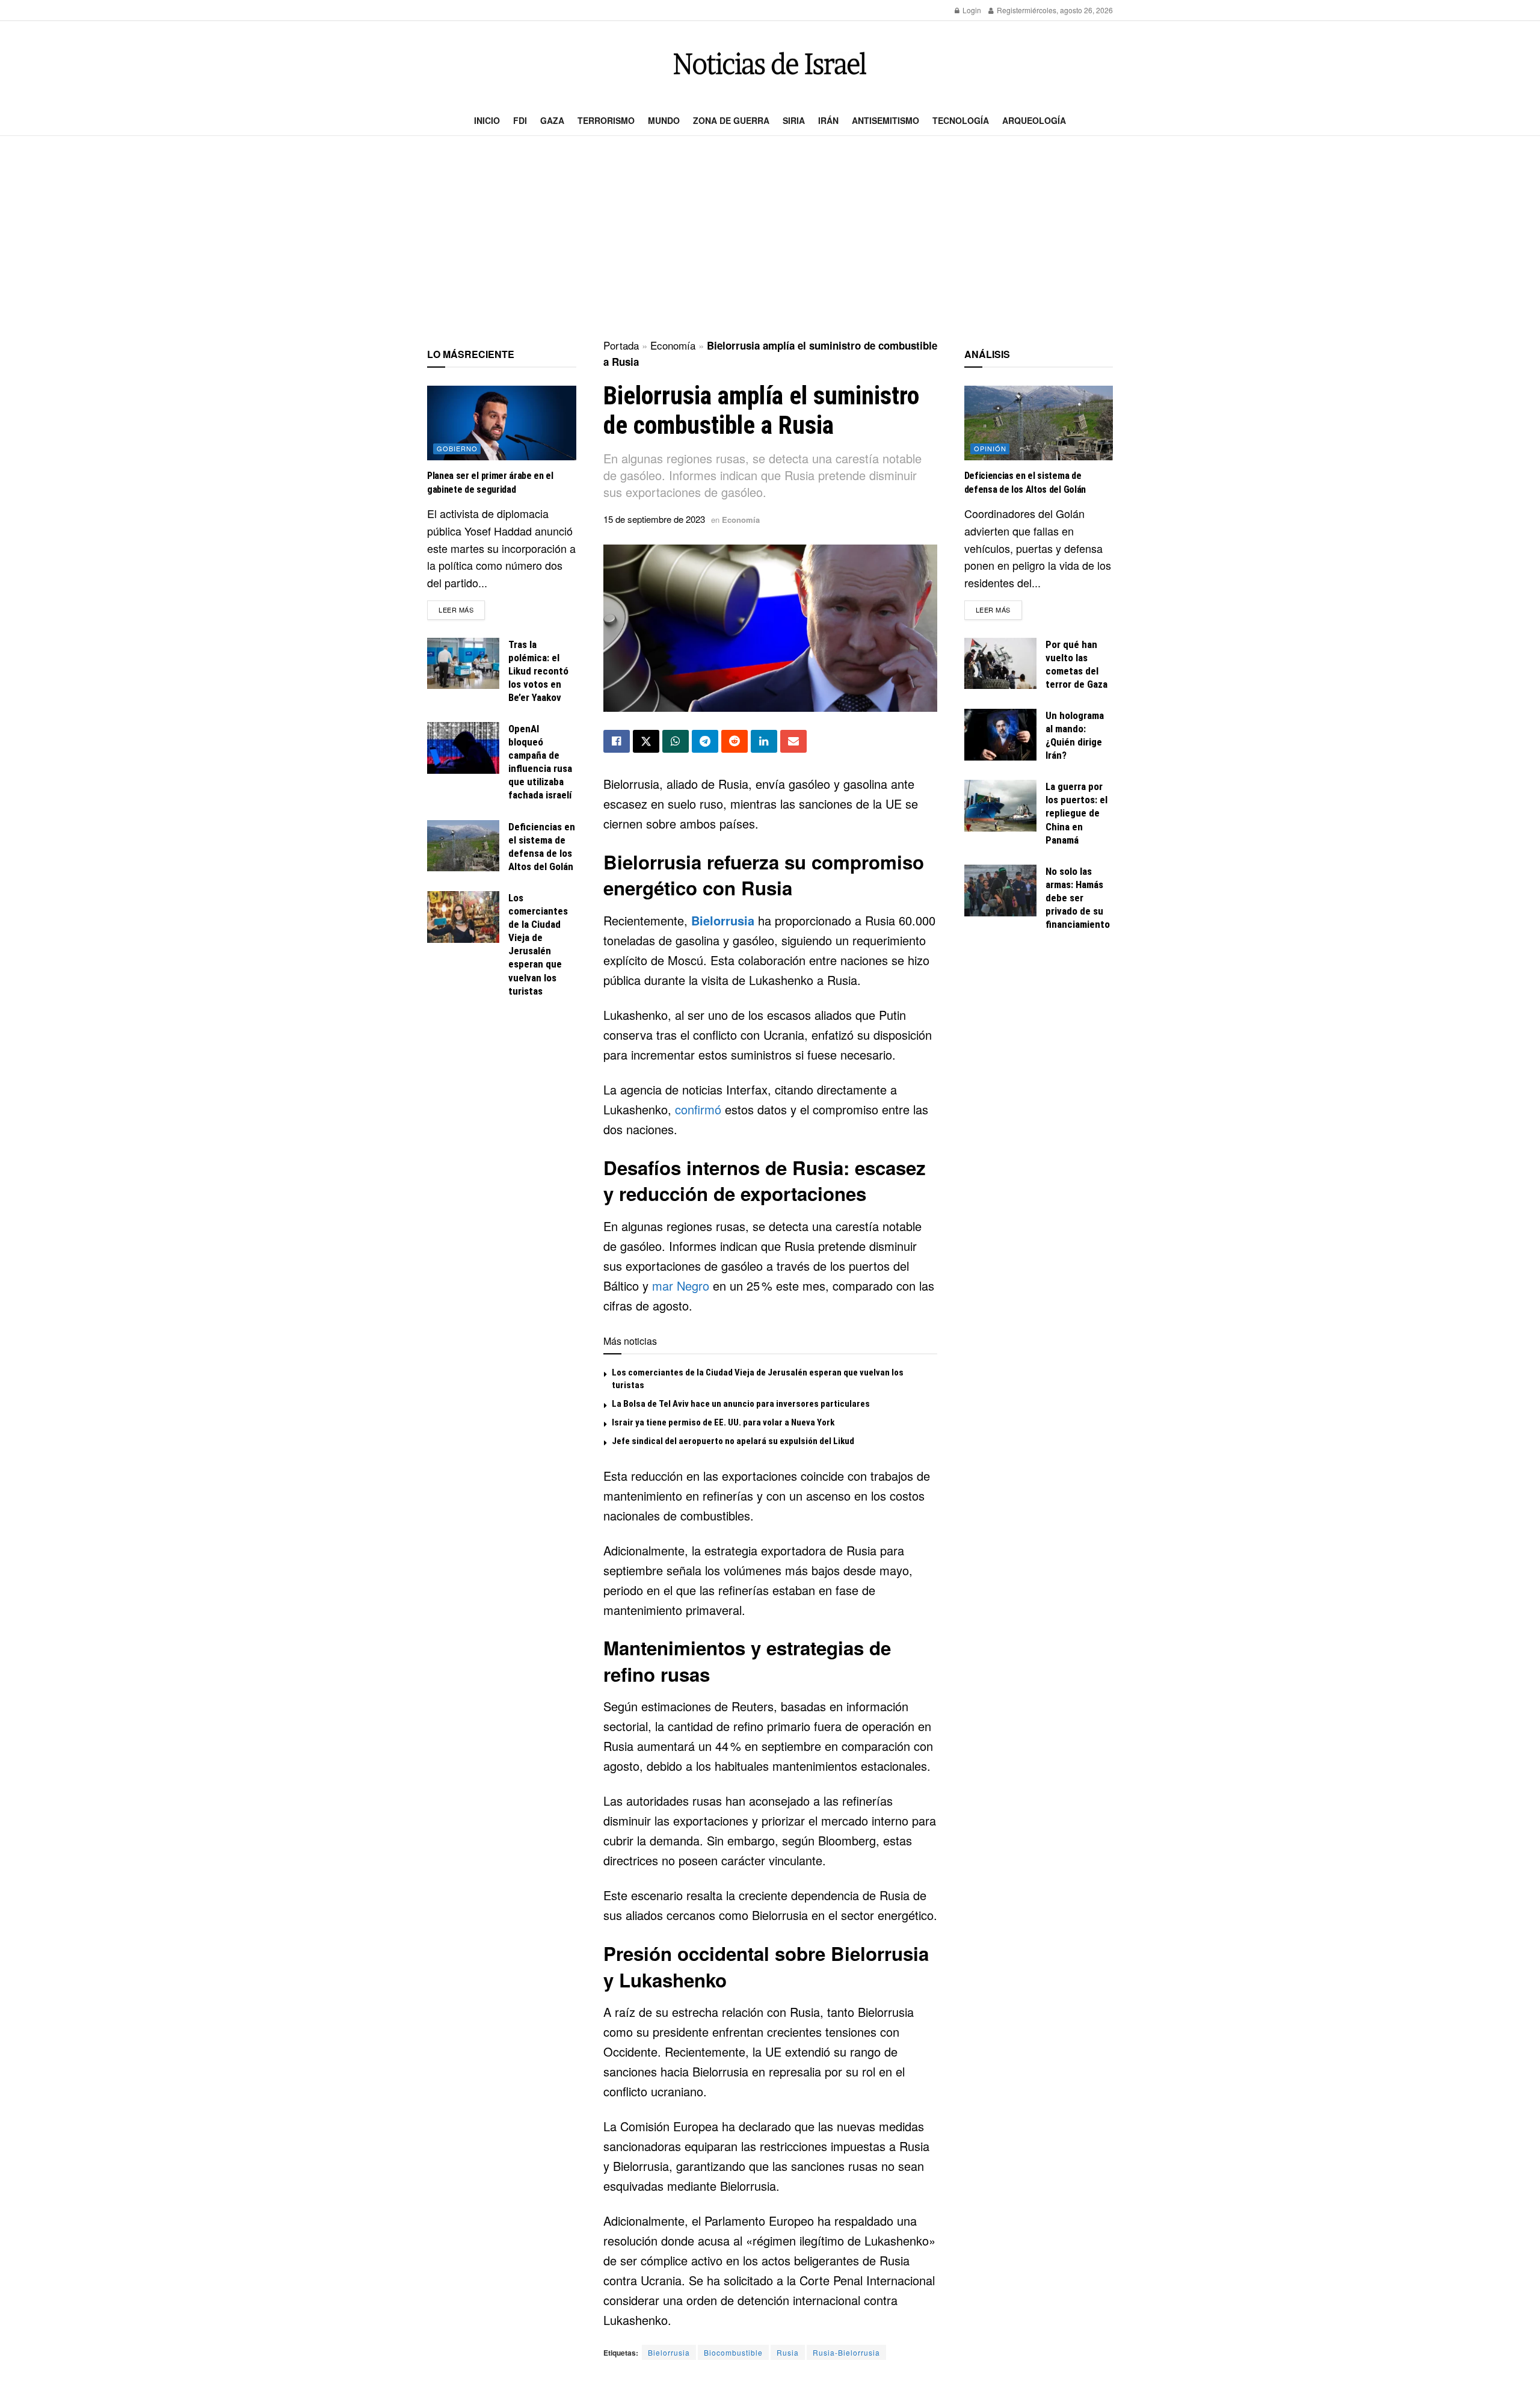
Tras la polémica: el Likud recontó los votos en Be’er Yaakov (538, 671)
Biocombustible (733, 2352)
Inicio (487, 120)
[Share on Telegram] (705, 741)
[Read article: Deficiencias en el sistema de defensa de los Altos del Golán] (463, 846)
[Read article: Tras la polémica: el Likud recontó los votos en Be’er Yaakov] (463, 664)
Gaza (552, 120)
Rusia (788, 2352)
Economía (673, 345)
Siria (794, 120)
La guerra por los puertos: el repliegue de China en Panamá (1076, 813)
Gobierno (457, 448)
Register (1010, 10)
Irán (828, 120)
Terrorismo (606, 120)
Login (971, 10)
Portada (621, 345)
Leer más (462, 609)
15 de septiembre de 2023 (654, 519)
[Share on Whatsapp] (676, 741)
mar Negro (681, 1286)
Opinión (990, 448)
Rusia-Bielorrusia (846, 2352)
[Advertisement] (770, 238)
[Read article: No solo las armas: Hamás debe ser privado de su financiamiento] (1000, 891)
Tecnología (961, 120)
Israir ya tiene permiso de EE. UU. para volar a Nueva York (723, 1422)
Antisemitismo (885, 120)
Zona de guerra (731, 120)
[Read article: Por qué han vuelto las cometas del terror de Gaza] (1000, 664)
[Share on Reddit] (735, 741)
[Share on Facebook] (617, 741)
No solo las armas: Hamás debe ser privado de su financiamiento (1078, 898)
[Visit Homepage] (770, 63)
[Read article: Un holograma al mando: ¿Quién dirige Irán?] (1000, 735)
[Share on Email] (793, 741)
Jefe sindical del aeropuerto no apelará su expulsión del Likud (733, 1441)
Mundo (664, 120)
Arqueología (1034, 120)
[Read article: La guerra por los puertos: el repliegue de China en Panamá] (1000, 806)
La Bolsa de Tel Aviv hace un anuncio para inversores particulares (741, 1404)
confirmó (700, 1109)
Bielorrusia (723, 920)
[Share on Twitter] (646, 741)
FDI (520, 120)
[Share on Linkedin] (764, 741)
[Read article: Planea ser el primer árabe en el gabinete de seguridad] (502, 423)
